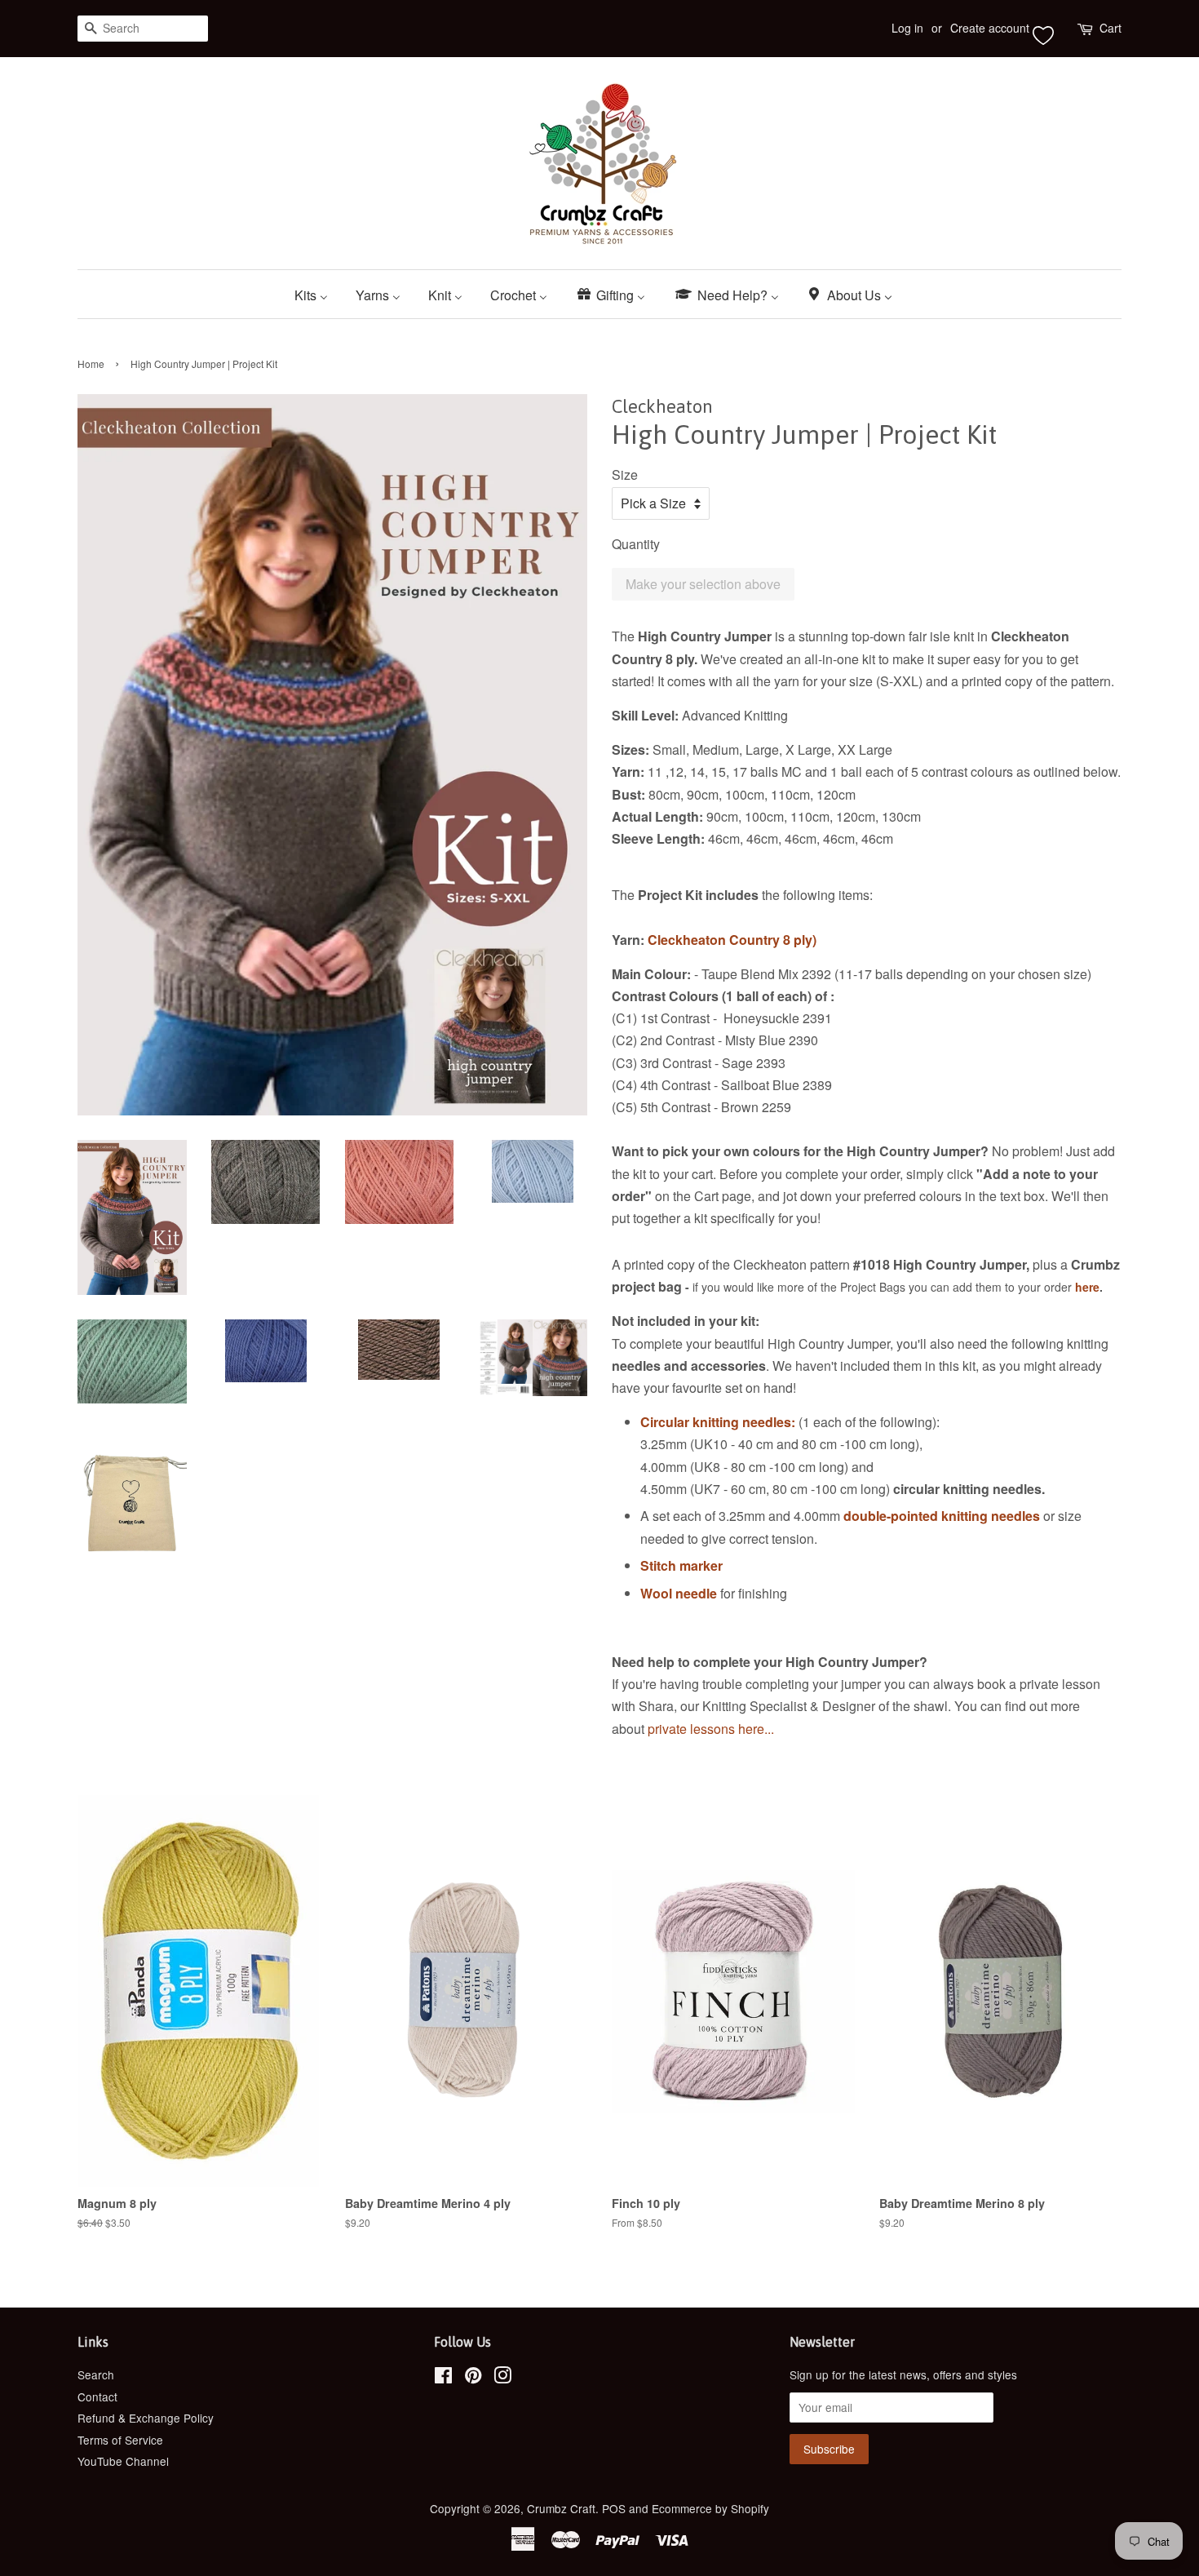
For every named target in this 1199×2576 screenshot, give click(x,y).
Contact (97, 2396)
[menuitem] (317, 294)
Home (91, 364)
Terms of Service (120, 2440)
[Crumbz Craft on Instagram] (502, 2378)
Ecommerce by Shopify (710, 2508)
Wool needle (679, 1593)
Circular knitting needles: (718, 1422)
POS (614, 2508)
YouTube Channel (123, 2461)
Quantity (636, 544)
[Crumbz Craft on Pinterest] (473, 2378)
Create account (990, 28)
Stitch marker (681, 1565)
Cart (1111, 28)
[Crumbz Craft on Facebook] (443, 2378)
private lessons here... (712, 1729)
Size (625, 474)
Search (96, 2374)
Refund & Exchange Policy (146, 2418)
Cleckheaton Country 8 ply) (732, 940)
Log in (907, 28)
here (1087, 1287)
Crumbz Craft (561, 2508)
